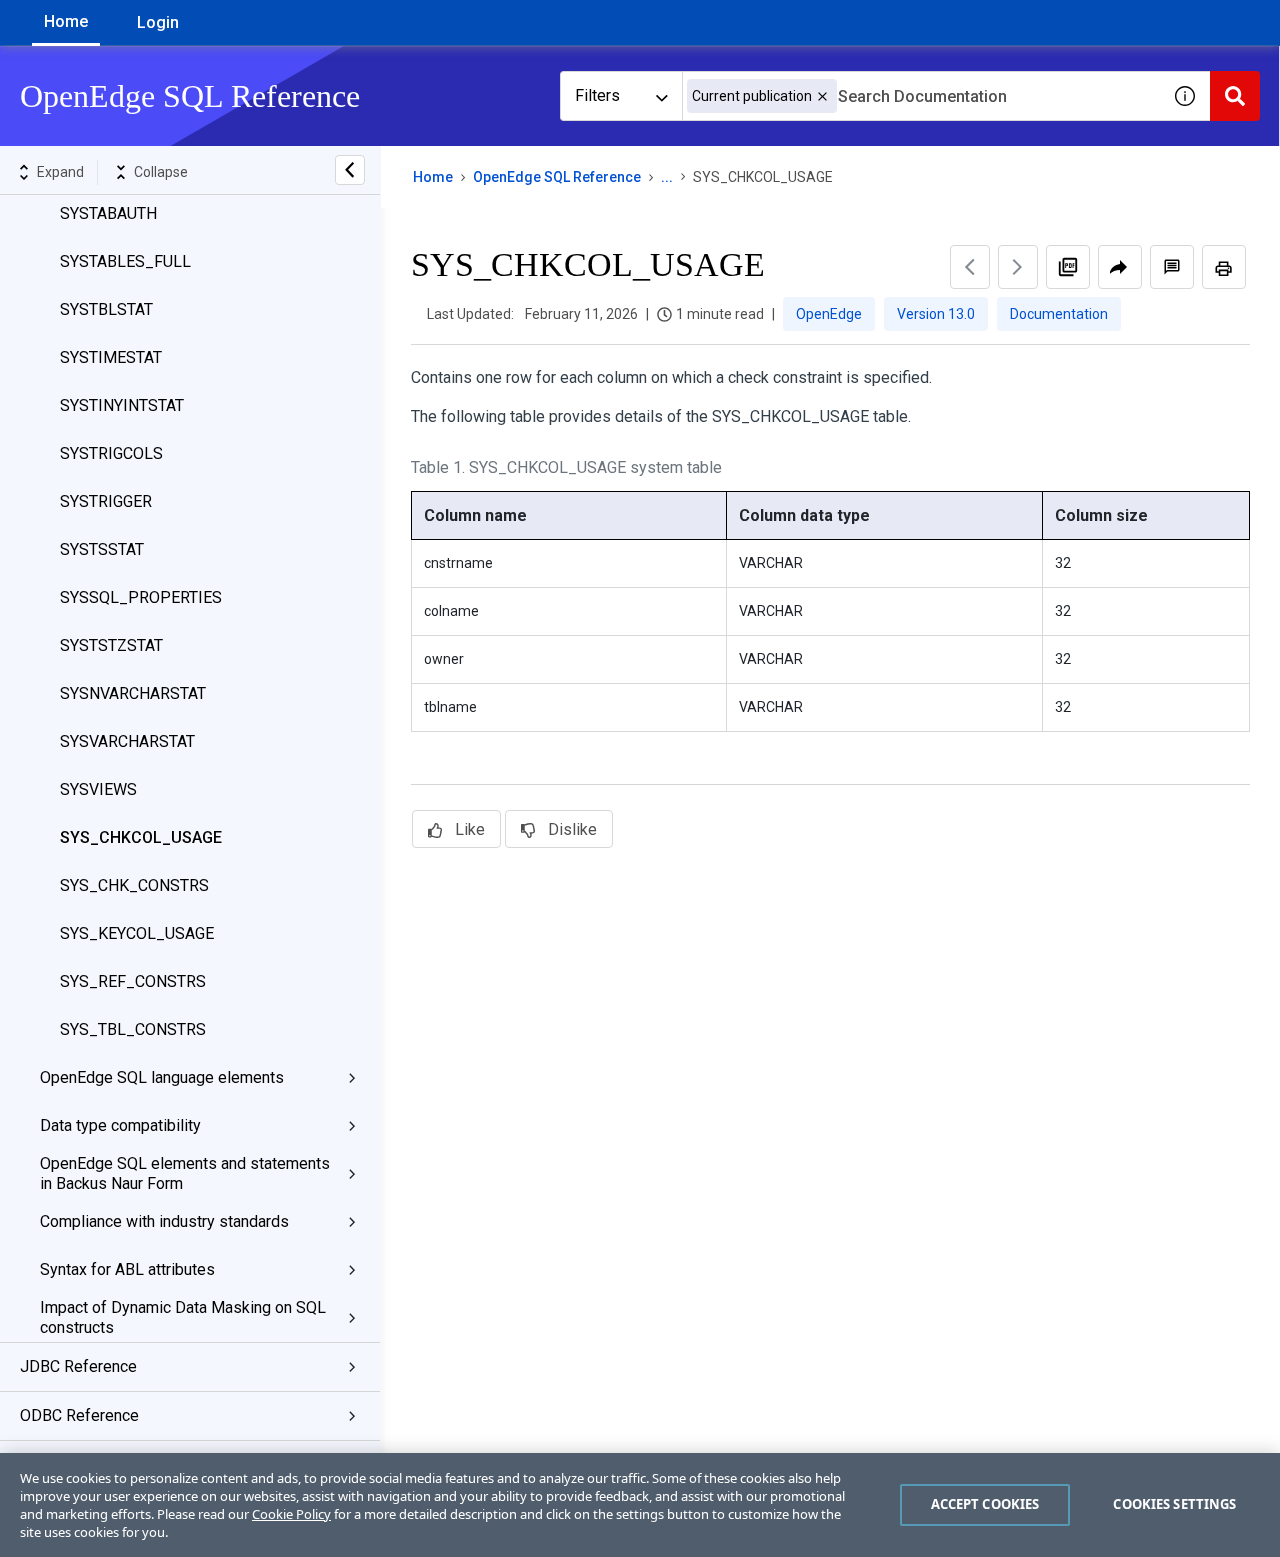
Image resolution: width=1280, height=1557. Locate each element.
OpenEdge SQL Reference (557, 177)
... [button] (667, 177)
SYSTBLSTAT (106, 309)
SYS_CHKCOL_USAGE (141, 837)
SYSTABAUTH (108, 213)
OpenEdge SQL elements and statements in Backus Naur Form (185, 1173)
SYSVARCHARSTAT (127, 741)
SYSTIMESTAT (111, 357)
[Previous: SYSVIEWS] (970, 267)
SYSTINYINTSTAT (122, 405)
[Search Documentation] (1235, 96)
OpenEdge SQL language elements (162, 1077)
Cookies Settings (1174, 1504)
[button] (822, 96)
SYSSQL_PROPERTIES (141, 597)
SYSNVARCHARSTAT (133, 693)
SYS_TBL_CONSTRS (133, 1029)
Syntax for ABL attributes (127, 1269)
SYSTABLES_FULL (125, 261)
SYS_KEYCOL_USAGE (137, 933)
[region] (640, 1505)
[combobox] (921, 96)
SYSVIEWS (98, 789)
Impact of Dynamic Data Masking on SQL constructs (183, 1317)
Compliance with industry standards (164, 1221)
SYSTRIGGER (106, 501)
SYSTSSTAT (102, 549)
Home (66, 21)
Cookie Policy (291, 1514)
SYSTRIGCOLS (111, 453)
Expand (60, 172)
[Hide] (350, 170)
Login (158, 22)
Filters (597, 95)
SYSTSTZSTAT (111, 645)
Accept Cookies (985, 1504)
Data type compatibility (120, 1125)
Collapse (161, 172)
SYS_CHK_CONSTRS (134, 885)
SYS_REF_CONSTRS (133, 981)
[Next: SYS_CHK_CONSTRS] (1018, 267)
